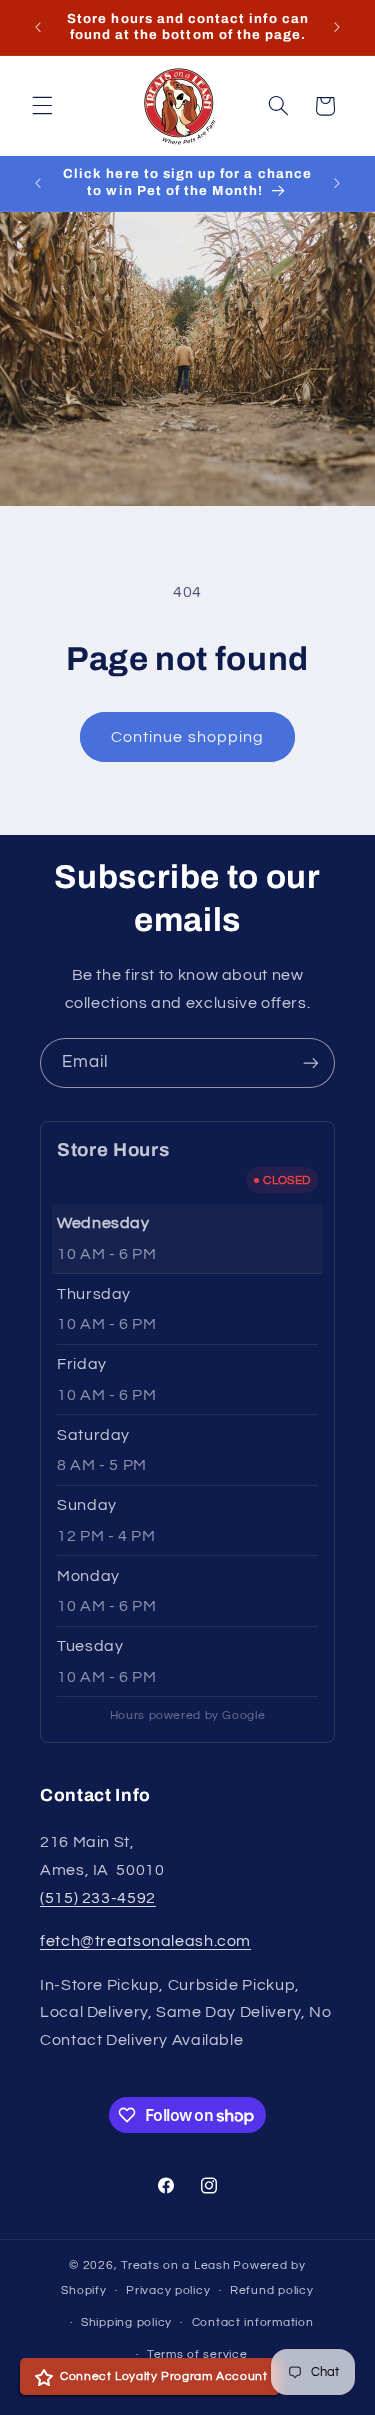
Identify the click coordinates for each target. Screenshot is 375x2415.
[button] (42, 106)
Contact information (253, 2322)
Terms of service (197, 2354)
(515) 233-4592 (98, 1898)
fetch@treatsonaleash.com (145, 1941)
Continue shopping (187, 737)
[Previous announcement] (38, 27)
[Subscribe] (311, 1062)
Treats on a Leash (176, 2265)
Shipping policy (126, 2322)
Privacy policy (168, 2290)
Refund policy (272, 2290)
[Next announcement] (337, 27)
